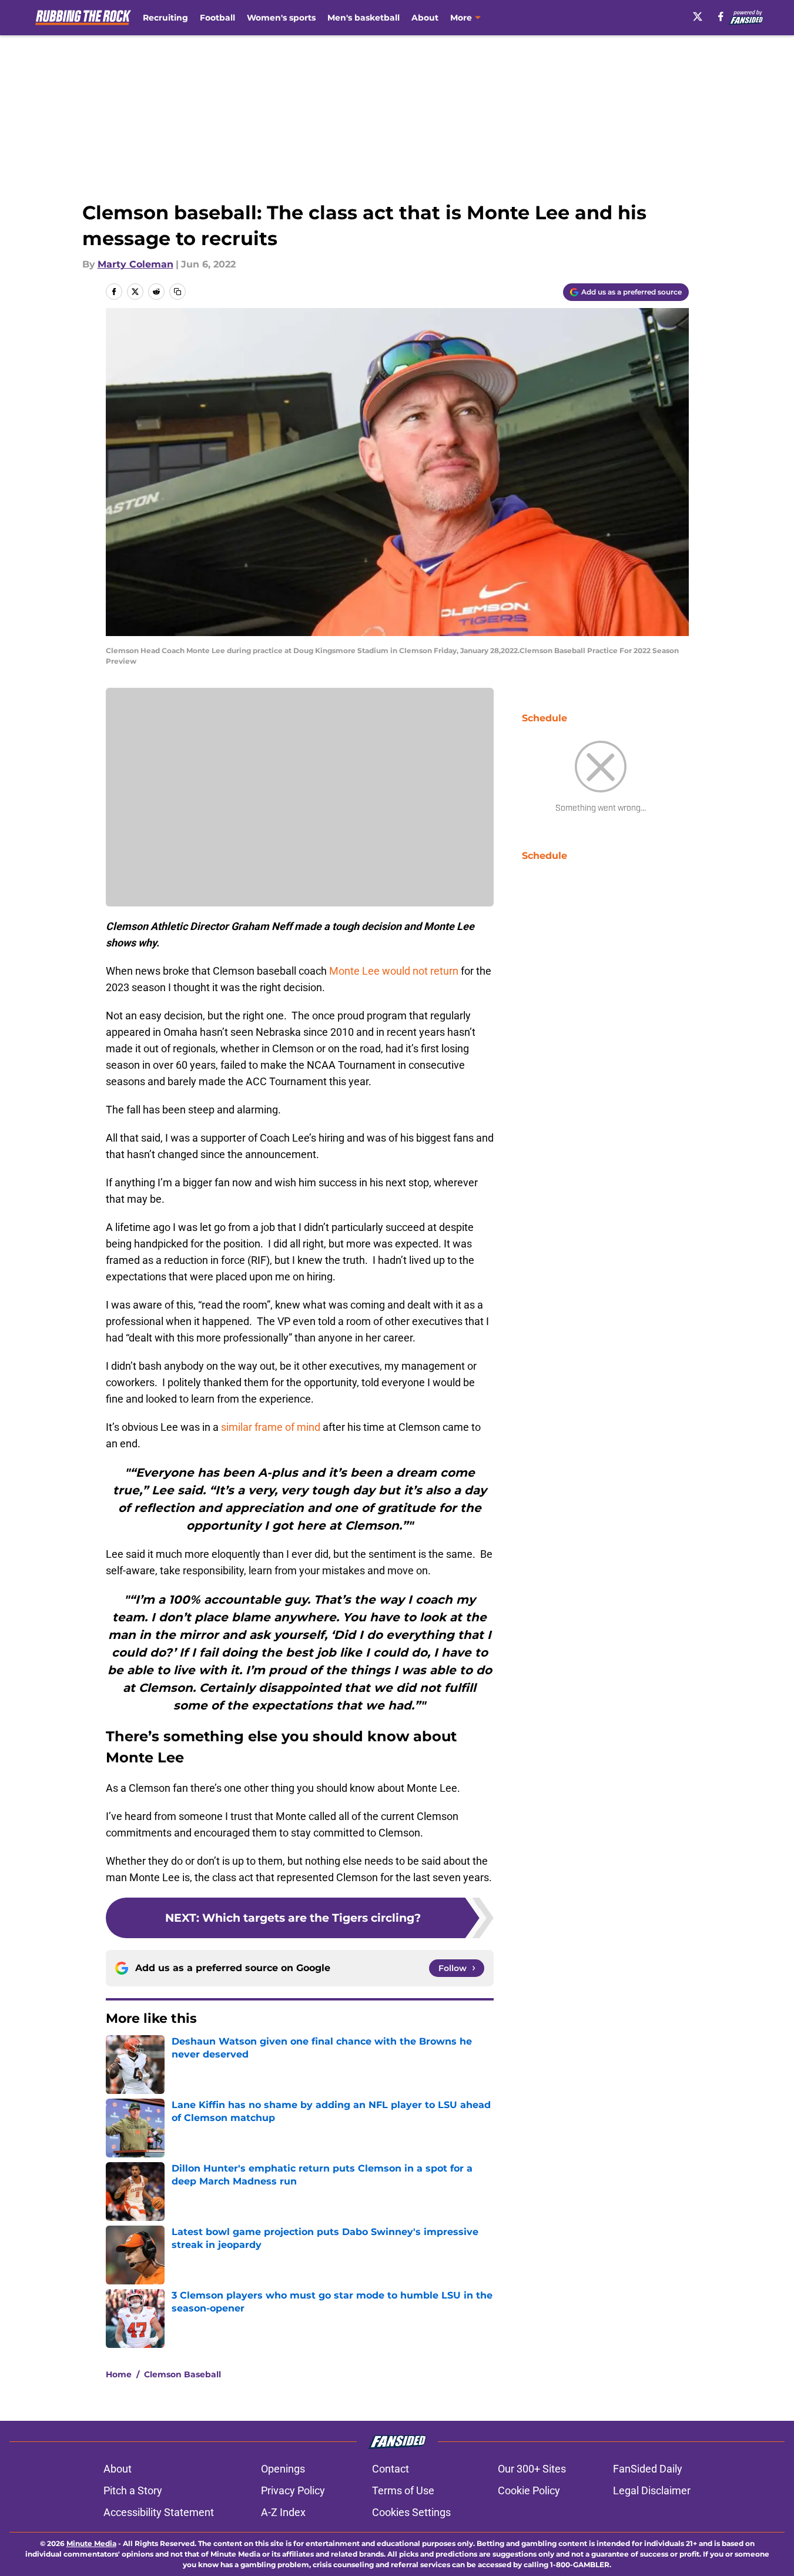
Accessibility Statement (159, 2512)
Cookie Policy (529, 2490)
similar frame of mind (271, 1427)
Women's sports (281, 18)
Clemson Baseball (182, 2374)
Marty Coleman (135, 264)
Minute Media (91, 2543)
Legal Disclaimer (652, 2490)
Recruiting (165, 18)
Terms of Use (403, 2490)
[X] (698, 16)
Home (119, 2374)
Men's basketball (364, 18)
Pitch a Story (133, 2490)
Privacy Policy (293, 2490)
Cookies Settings (411, 2512)
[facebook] (721, 16)
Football (217, 18)
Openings (283, 2469)
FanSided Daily (648, 2469)
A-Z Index (283, 2512)
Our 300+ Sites (532, 2469)
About (425, 18)
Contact (391, 2469)
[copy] (177, 292)
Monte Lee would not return (394, 971)
